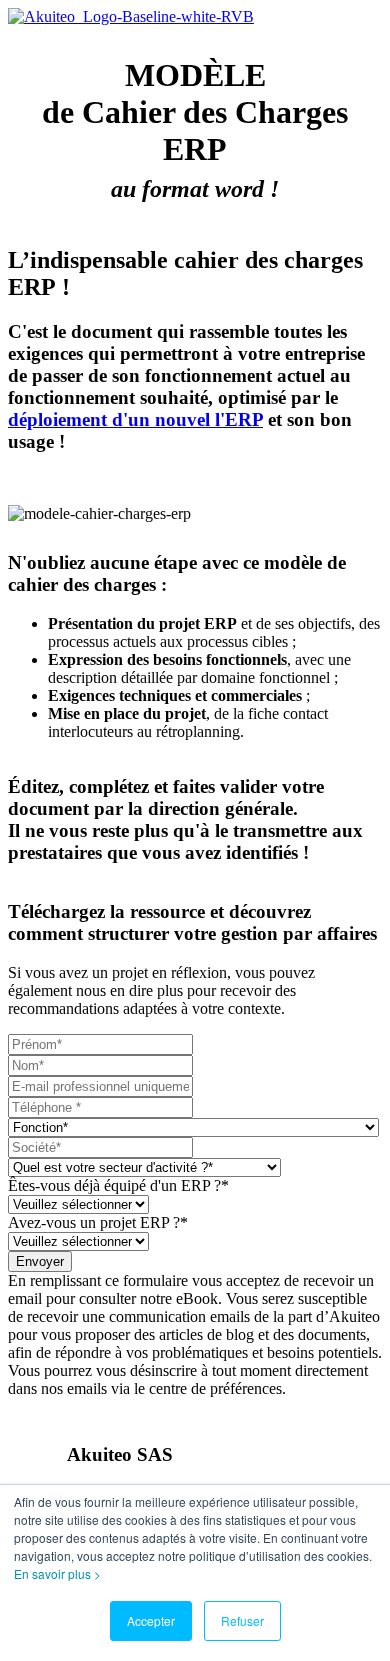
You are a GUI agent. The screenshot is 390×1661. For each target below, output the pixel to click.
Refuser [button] (242, 1620)
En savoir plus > (57, 1573)
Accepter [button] (151, 1620)
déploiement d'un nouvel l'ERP (135, 419)
